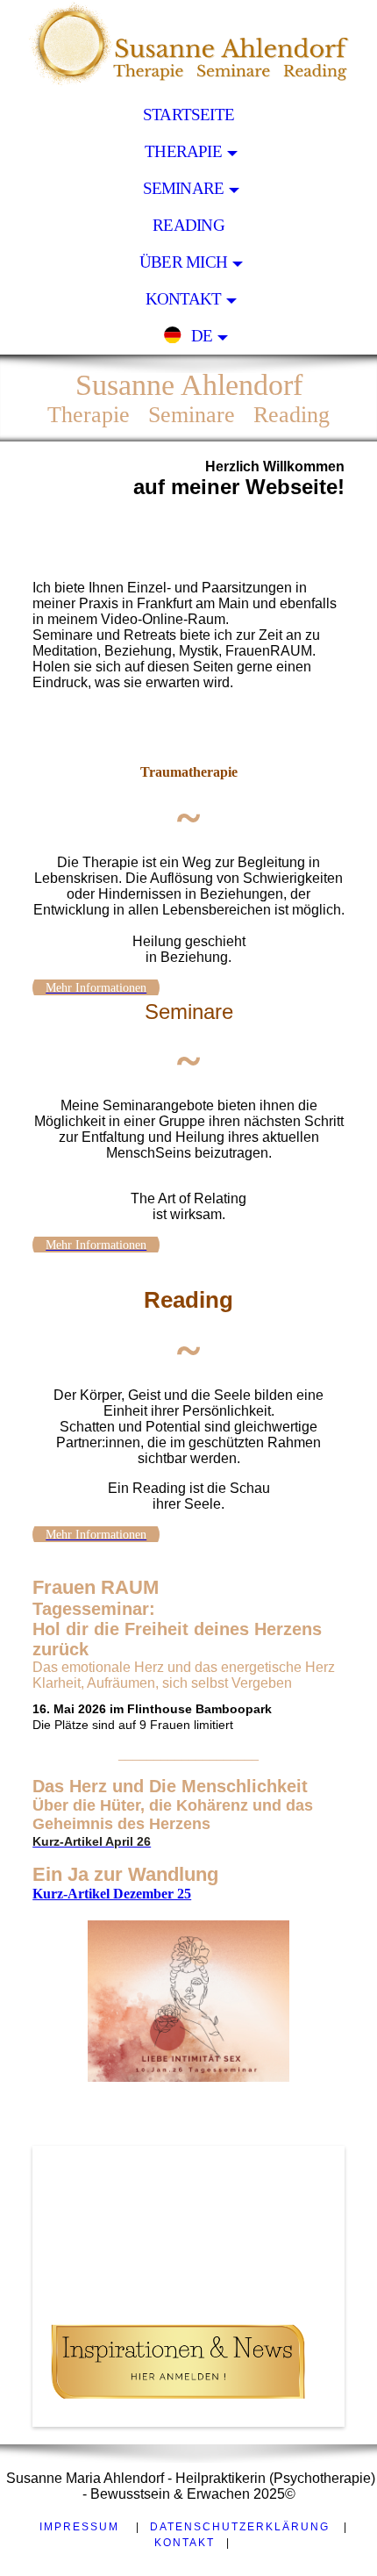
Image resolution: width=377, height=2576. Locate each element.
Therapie (183, 151)
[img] (188, 48)
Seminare (184, 188)
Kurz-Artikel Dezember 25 (112, 1894)
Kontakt (184, 299)
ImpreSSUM (79, 2527)
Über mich (183, 262)
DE (202, 336)
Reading (188, 225)
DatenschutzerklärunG (240, 2527)
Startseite (188, 115)
